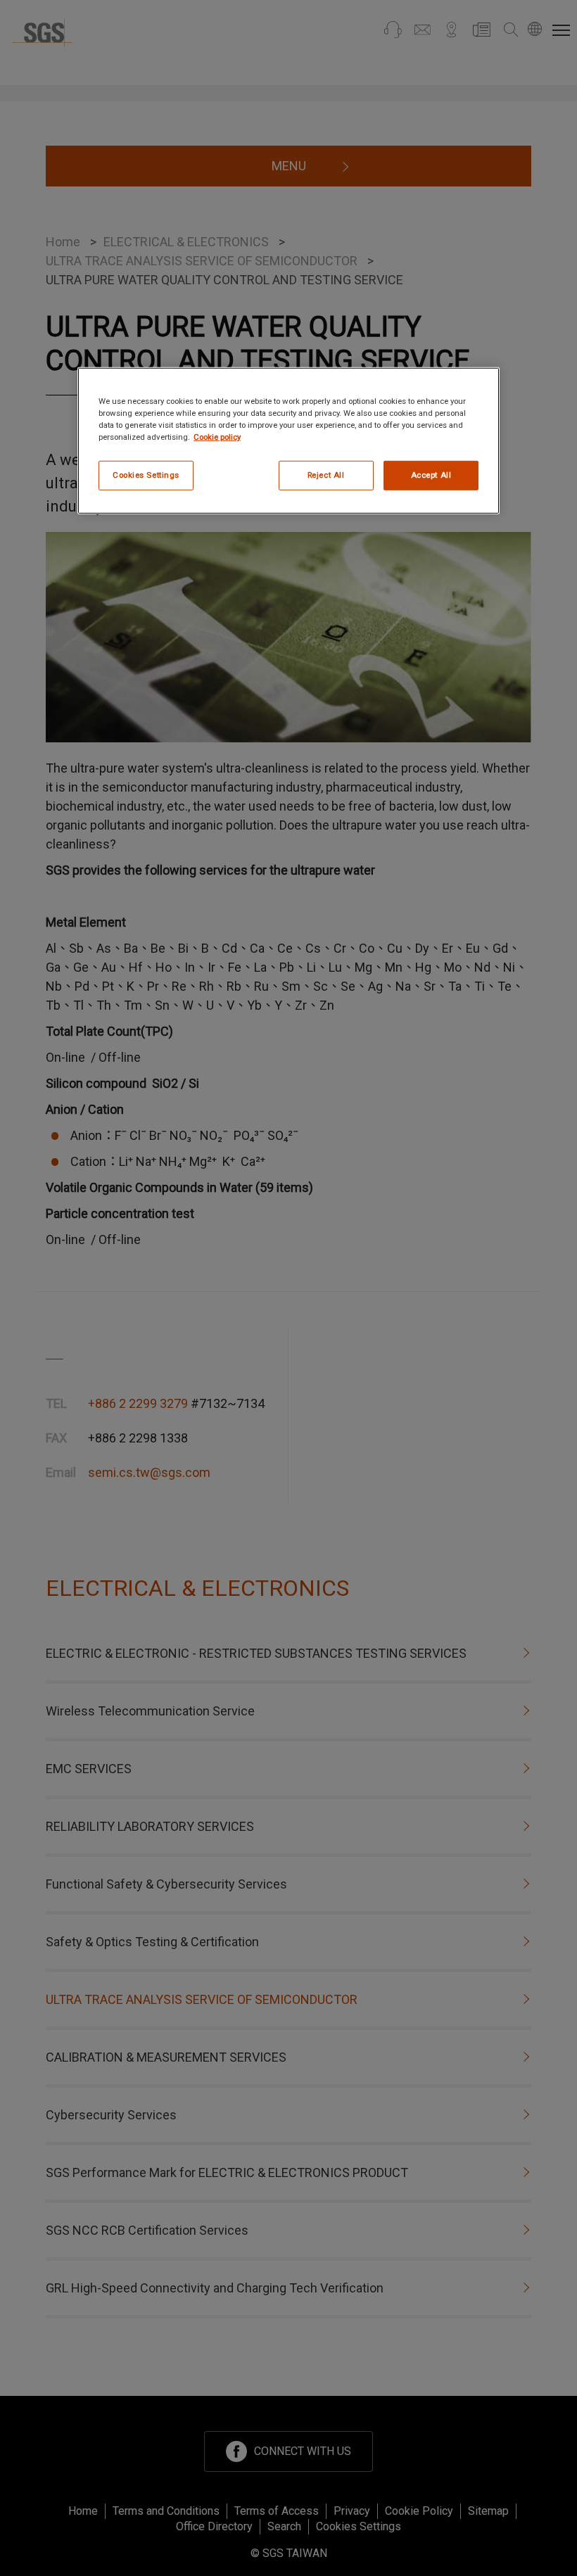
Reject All (326, 475)
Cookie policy (217, 437)
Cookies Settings (146, 475)
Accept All (431, 475)
